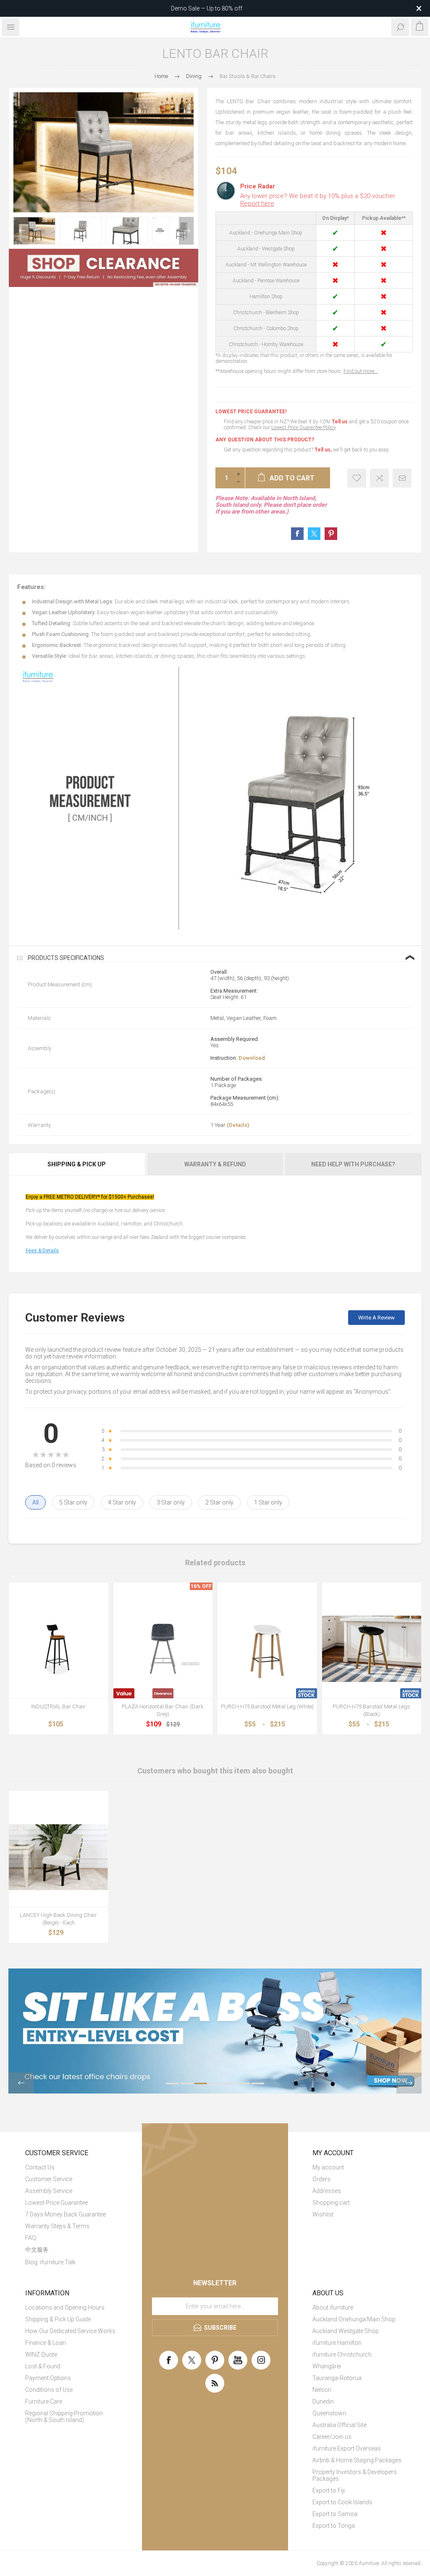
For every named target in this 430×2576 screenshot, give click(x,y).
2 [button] (186, 2083)
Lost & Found (43, 2366)
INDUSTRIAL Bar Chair (58, 1706)
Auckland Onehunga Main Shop (354, 2319)
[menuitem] (71, 2167)
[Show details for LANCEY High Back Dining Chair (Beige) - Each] (59, 1857)
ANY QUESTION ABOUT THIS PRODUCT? (265, 440)
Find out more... (361, 371)
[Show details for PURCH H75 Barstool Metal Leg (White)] (267, 1649)
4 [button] (215, 2083)
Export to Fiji (329, 2490)
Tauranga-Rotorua (337, 2378)
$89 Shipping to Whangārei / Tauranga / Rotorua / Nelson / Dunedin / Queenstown (207, 8)
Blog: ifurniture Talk (50, 2262)
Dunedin (323, 2401)
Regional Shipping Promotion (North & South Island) (64, 2417)
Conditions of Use (49, 2390)
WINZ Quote (41, 2354)
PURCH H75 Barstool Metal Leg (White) (267, 1706)
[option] (34, 231)
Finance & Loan (46, 2343)
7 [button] (258, 2083)
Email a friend (402, 478)
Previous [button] (21, 231)
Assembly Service (49, 2191)
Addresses (327, 2191)
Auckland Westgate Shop (346, 2331)
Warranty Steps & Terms (57, 2226)
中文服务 (37, 2250)
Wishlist (323, 2214)
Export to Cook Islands (342, 2502)
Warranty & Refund (215, 1164)
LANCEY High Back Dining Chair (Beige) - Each (58, 1919)
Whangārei (327, 2366)
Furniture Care (44, 2401)
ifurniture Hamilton (337, 2343)
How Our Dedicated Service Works (70, 2331)
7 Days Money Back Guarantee (66, 2214)
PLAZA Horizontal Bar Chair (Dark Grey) (163, 1710)
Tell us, (323, 450)
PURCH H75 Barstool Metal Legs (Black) (371, 1710)
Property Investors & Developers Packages (355, 2475)
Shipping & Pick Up (77, 1164)
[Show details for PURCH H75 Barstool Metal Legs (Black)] (372, 1649)
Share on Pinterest (331, 534)
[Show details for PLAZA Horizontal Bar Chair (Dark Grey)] (163, 1649)
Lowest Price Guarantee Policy (303, 428)
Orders (321, 2179)
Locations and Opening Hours (65, 2307)
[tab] (77, 1164)
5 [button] (229, 2083)
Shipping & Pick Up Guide (58, 2319)
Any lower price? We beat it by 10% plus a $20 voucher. (318, 200)
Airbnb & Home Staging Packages (357, 2460)
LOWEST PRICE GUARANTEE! (251, 412)
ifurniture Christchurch (342, 2354)
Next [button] (186, 231)
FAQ (31, 2238)
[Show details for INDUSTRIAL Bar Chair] (59, 1649)
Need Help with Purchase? (353, 1164)
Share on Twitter (314, 534)
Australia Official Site (340, 2425)
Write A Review (376, 1318)
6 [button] (244, 2083)
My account (328, 2167)
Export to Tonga (334, 2526)
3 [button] (201, 2083)
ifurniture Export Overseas (347, 2448)
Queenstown (329, 2413)
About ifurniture (333, 2307)
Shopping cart (331, 2203)
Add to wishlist (357, 478)
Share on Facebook (297, 534)
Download (252, 1058)
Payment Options (48, 2378)
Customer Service (49, 2179)
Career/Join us (332, 2437)
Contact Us (40, 2167)
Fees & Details (42, 1251)
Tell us (340, 422)
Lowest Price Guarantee (56, 2203)
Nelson (322, 2390)
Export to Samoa (335, 2514)
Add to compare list (379, 478)
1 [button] (172, 2083)
